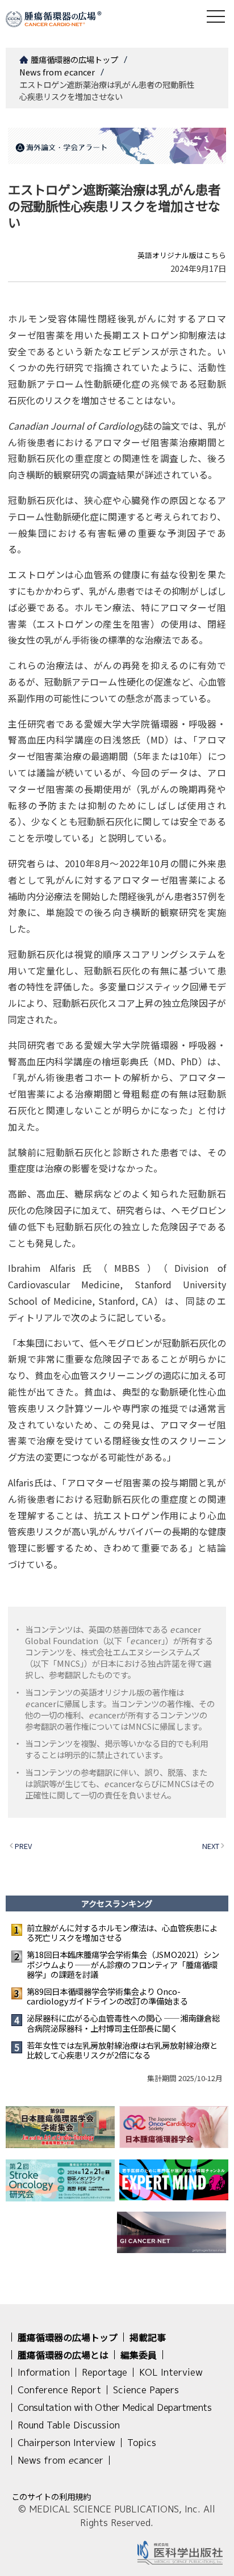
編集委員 (139, 2355)
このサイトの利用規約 (51, 2496)
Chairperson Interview (66, 2443)
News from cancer (57, 72)
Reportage (105, 2372)
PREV (23, 1846)
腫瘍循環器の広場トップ (74, 59)
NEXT (211, 1846)
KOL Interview (171, 2372)
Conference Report (59, 2390)
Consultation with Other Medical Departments (114, 2407)
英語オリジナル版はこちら (182, 255)
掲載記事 (148, 2337)
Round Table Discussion (69, 2425)
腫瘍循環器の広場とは (63, 2355)
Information (44, 2372)
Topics (142, 2443)
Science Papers (146, 2390)
